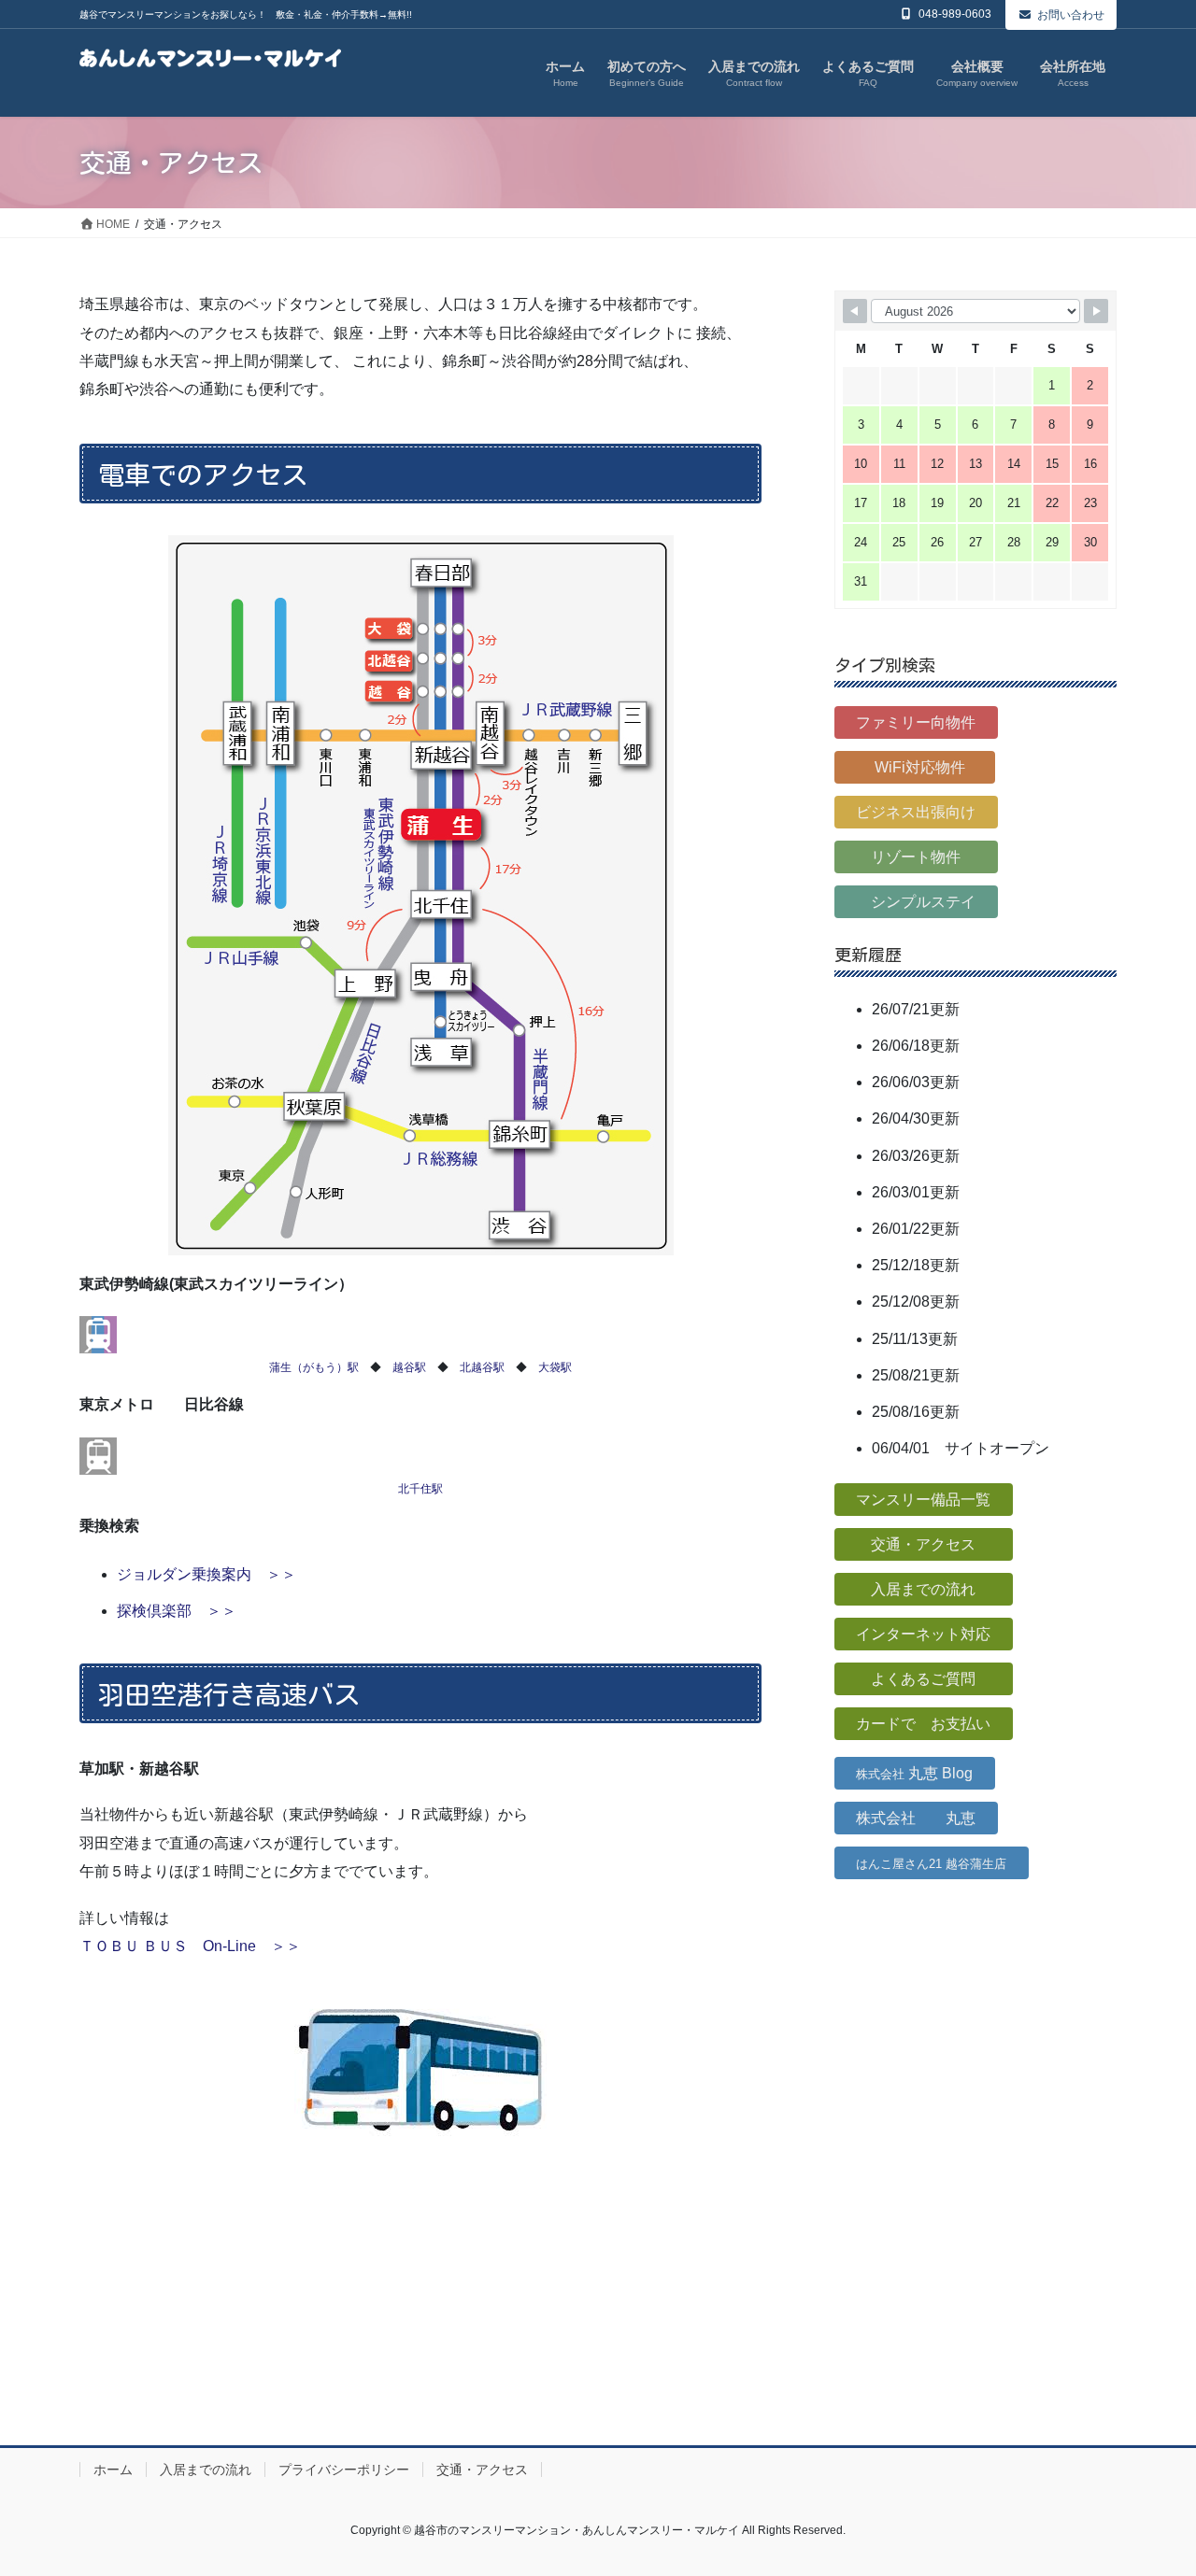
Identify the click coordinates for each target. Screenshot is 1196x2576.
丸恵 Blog (914, 1773)
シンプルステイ (916, 902)
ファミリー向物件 (916, 722)
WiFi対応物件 (914, 767)
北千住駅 (420, 1489)
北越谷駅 (482, 1367)
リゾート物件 (916, 857)
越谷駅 (409, 1367)
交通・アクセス (923, 1544)
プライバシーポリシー (344, 2470)
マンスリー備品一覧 (923, 1500)
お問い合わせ (1071, 15)
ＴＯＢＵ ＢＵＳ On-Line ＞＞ (190, 1946)
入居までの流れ (923, 1589)
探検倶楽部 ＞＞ (177, 1611)
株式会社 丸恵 (916, 1818)
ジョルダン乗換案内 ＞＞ (206, 1574)
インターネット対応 (923, 1634)
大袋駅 (555, 1367)
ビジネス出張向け (916, 812)
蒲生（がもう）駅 (314, 1367)
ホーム (113, 2470)
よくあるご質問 (923, 1679)
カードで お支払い (923, 1724)
